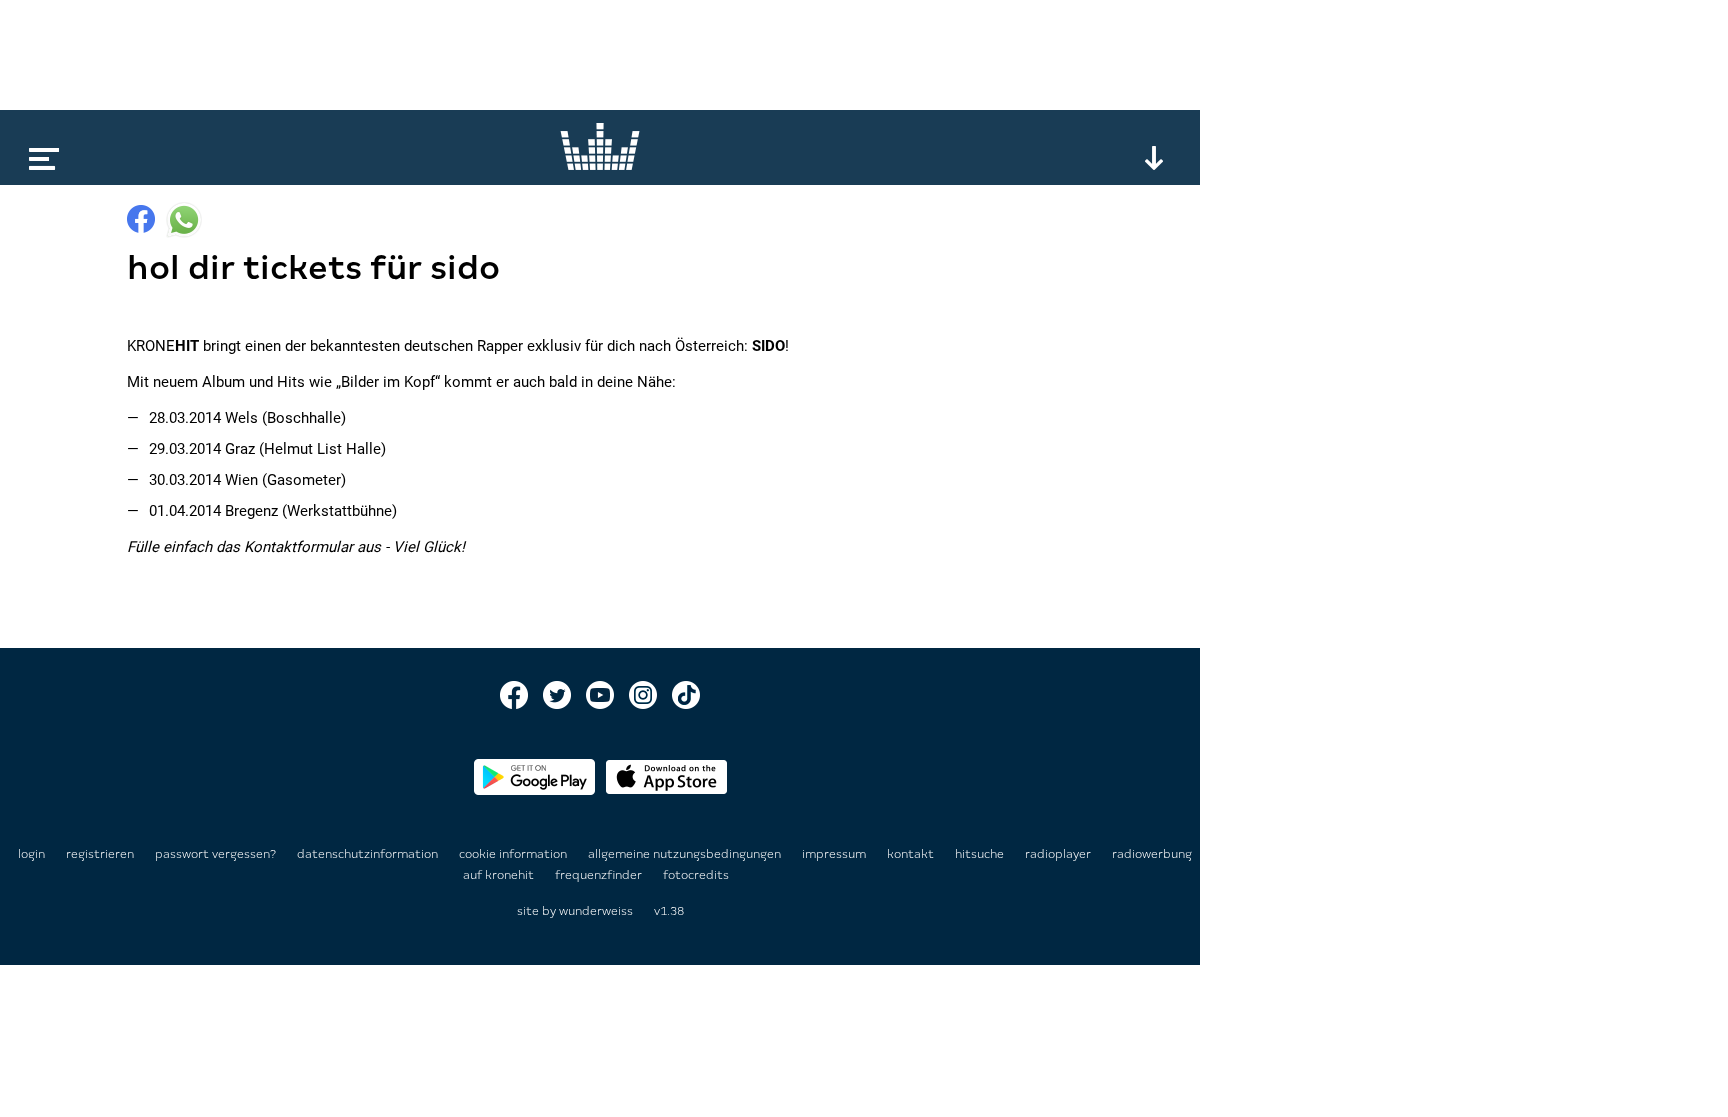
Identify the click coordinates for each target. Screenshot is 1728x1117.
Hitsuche (981, 854)
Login (31, 854)
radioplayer (1059, 854)
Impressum (835, 854)
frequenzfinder (600, 875)
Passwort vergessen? (215, 854)
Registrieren (100, 854)
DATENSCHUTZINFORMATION (369, 854)
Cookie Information (514, 854)
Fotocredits (696, 875)
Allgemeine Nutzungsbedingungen (686, 854)
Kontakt (912, 854)
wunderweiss (596, 911)
